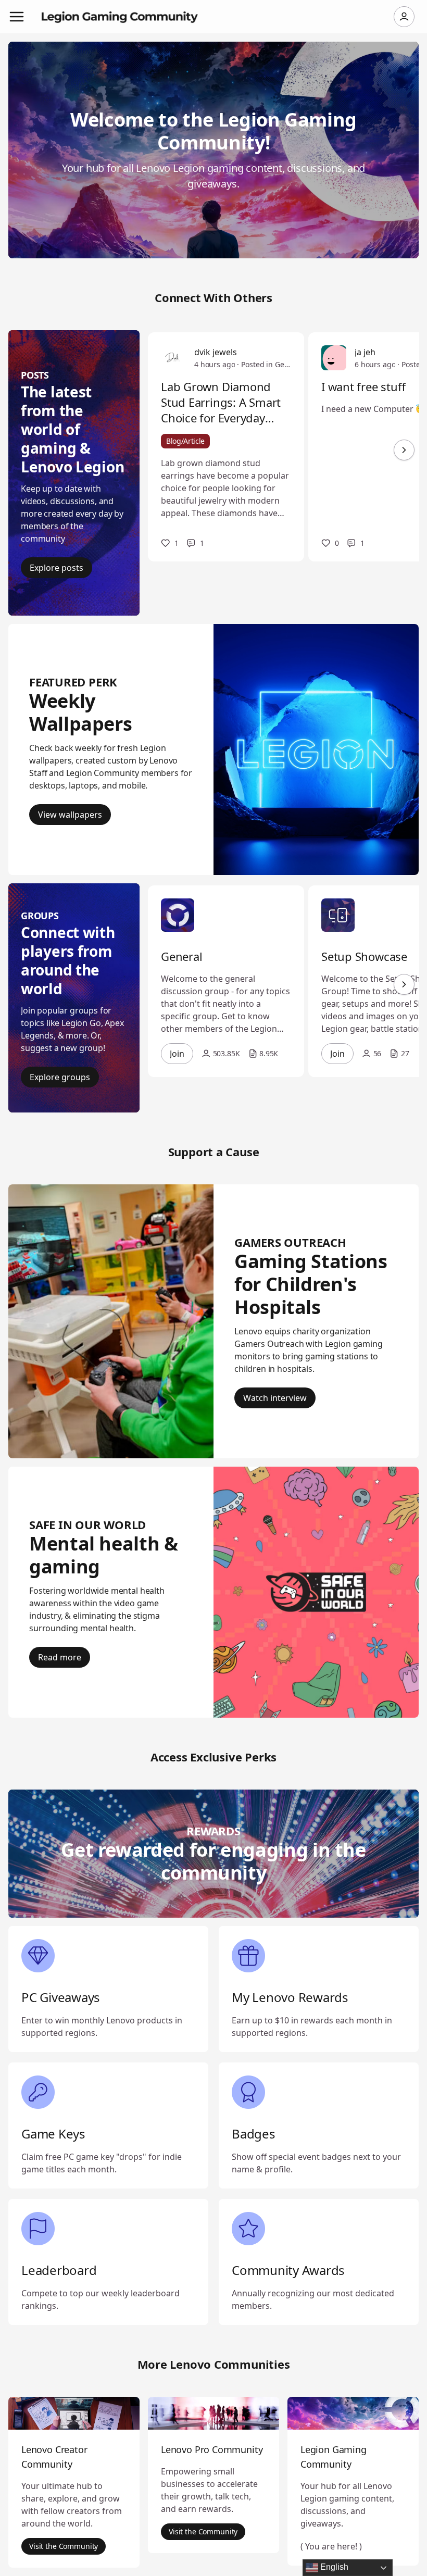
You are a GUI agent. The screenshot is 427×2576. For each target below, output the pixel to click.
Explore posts (56, 568)
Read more (60, 1657)
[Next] (404, 450)
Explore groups (60, 1077)
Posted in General (266, 364)
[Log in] (404, 17)
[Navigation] (17, 17)
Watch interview (275, 1398)
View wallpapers (70, 815)
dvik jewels (216, 352)
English (333, 2567)
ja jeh (365, 352)
